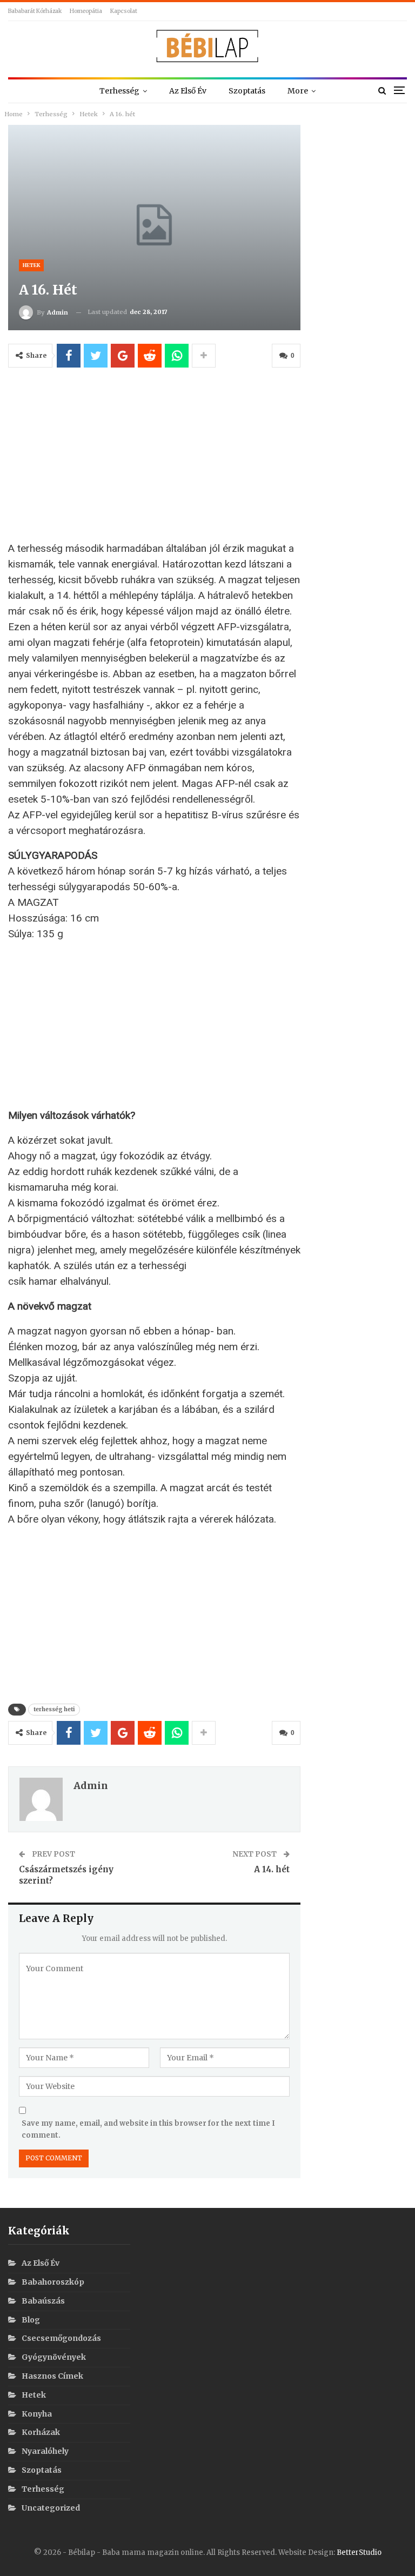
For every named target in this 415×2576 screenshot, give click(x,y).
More (298, 91)
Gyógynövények (54, 2357)
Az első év (188, 91)
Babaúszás (43, 2301)
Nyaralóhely (45, 2451)
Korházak (41, 2432)
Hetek (31, 265)
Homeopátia (86, 11)
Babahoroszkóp (53, 2282)
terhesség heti (54, 1709)
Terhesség (119, 91)
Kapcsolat (124, 11)
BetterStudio (359, 2552)
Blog (31, 2320)
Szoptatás (247, 91)
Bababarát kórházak (35, 11)
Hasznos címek (52, 2376)
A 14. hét (272, 1869)
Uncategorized (51, 2508)
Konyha (37, 2414)
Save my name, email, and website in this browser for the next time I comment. (148, 2129)
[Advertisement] (154, 459)
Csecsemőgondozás (61, 2338)
